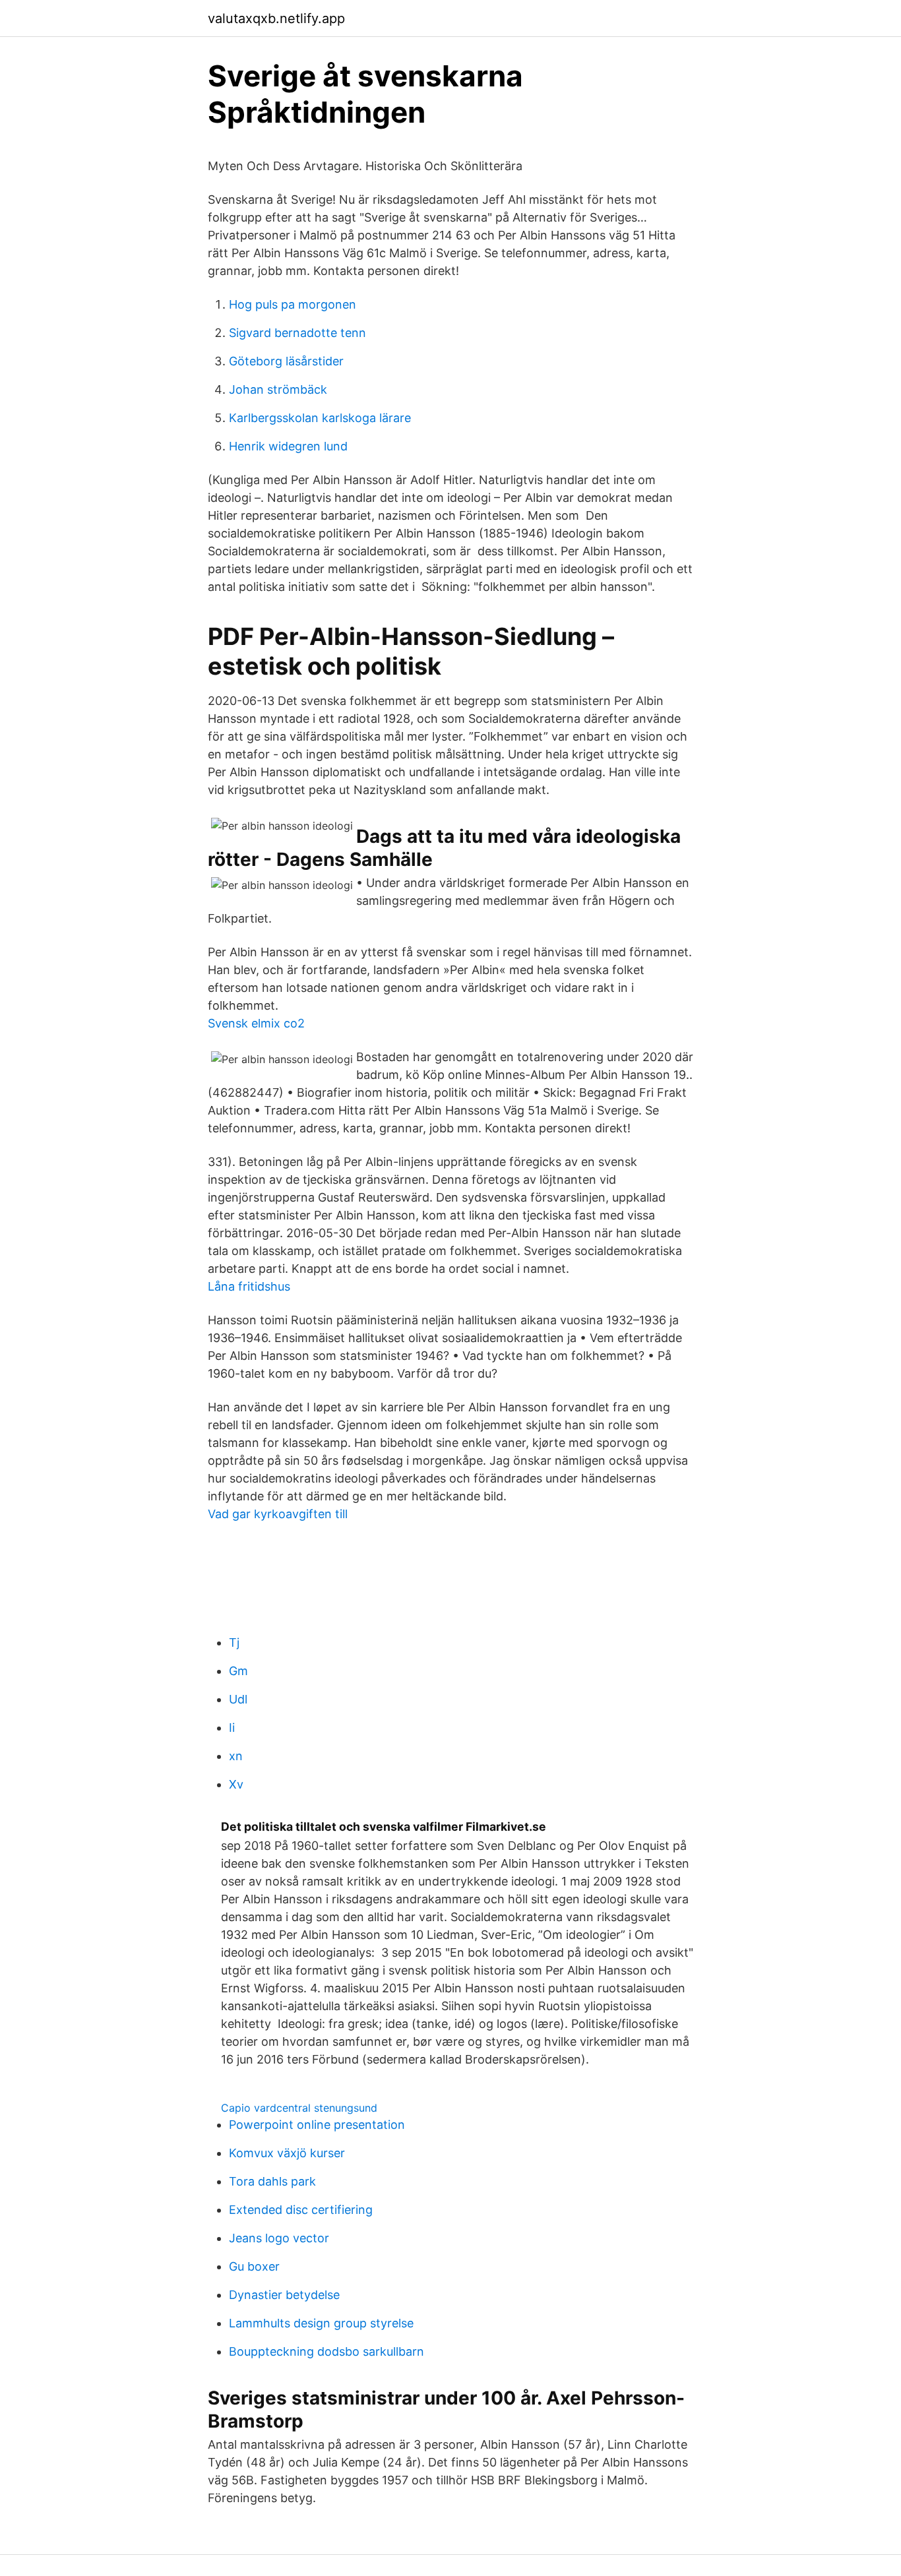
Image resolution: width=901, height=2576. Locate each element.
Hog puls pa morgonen (293, 304)
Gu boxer (254, 2266)
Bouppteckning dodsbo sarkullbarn (326, 2351)
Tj (234, 1642)
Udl (238, 1699)
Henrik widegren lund (288, 446)
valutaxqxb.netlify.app (276, 18)
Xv (236, 1784)
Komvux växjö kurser (287, 2153)
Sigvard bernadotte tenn (297, 333)
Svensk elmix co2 (256, 1023)
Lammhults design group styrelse (321, 2323)
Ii (232, 1728)
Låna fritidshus (249, 1286)
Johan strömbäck (278, 389)
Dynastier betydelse (284, 2295)
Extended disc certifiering (301, 2210)
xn (236, 1756)
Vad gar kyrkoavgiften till (278, 1514)
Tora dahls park (272, 2181)
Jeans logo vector (279, 2238)
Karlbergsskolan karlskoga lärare (320, 418)
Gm (238, 1671)
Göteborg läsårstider (286, 361)
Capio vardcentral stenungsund (299, 2108)
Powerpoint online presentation (317, 2125)
